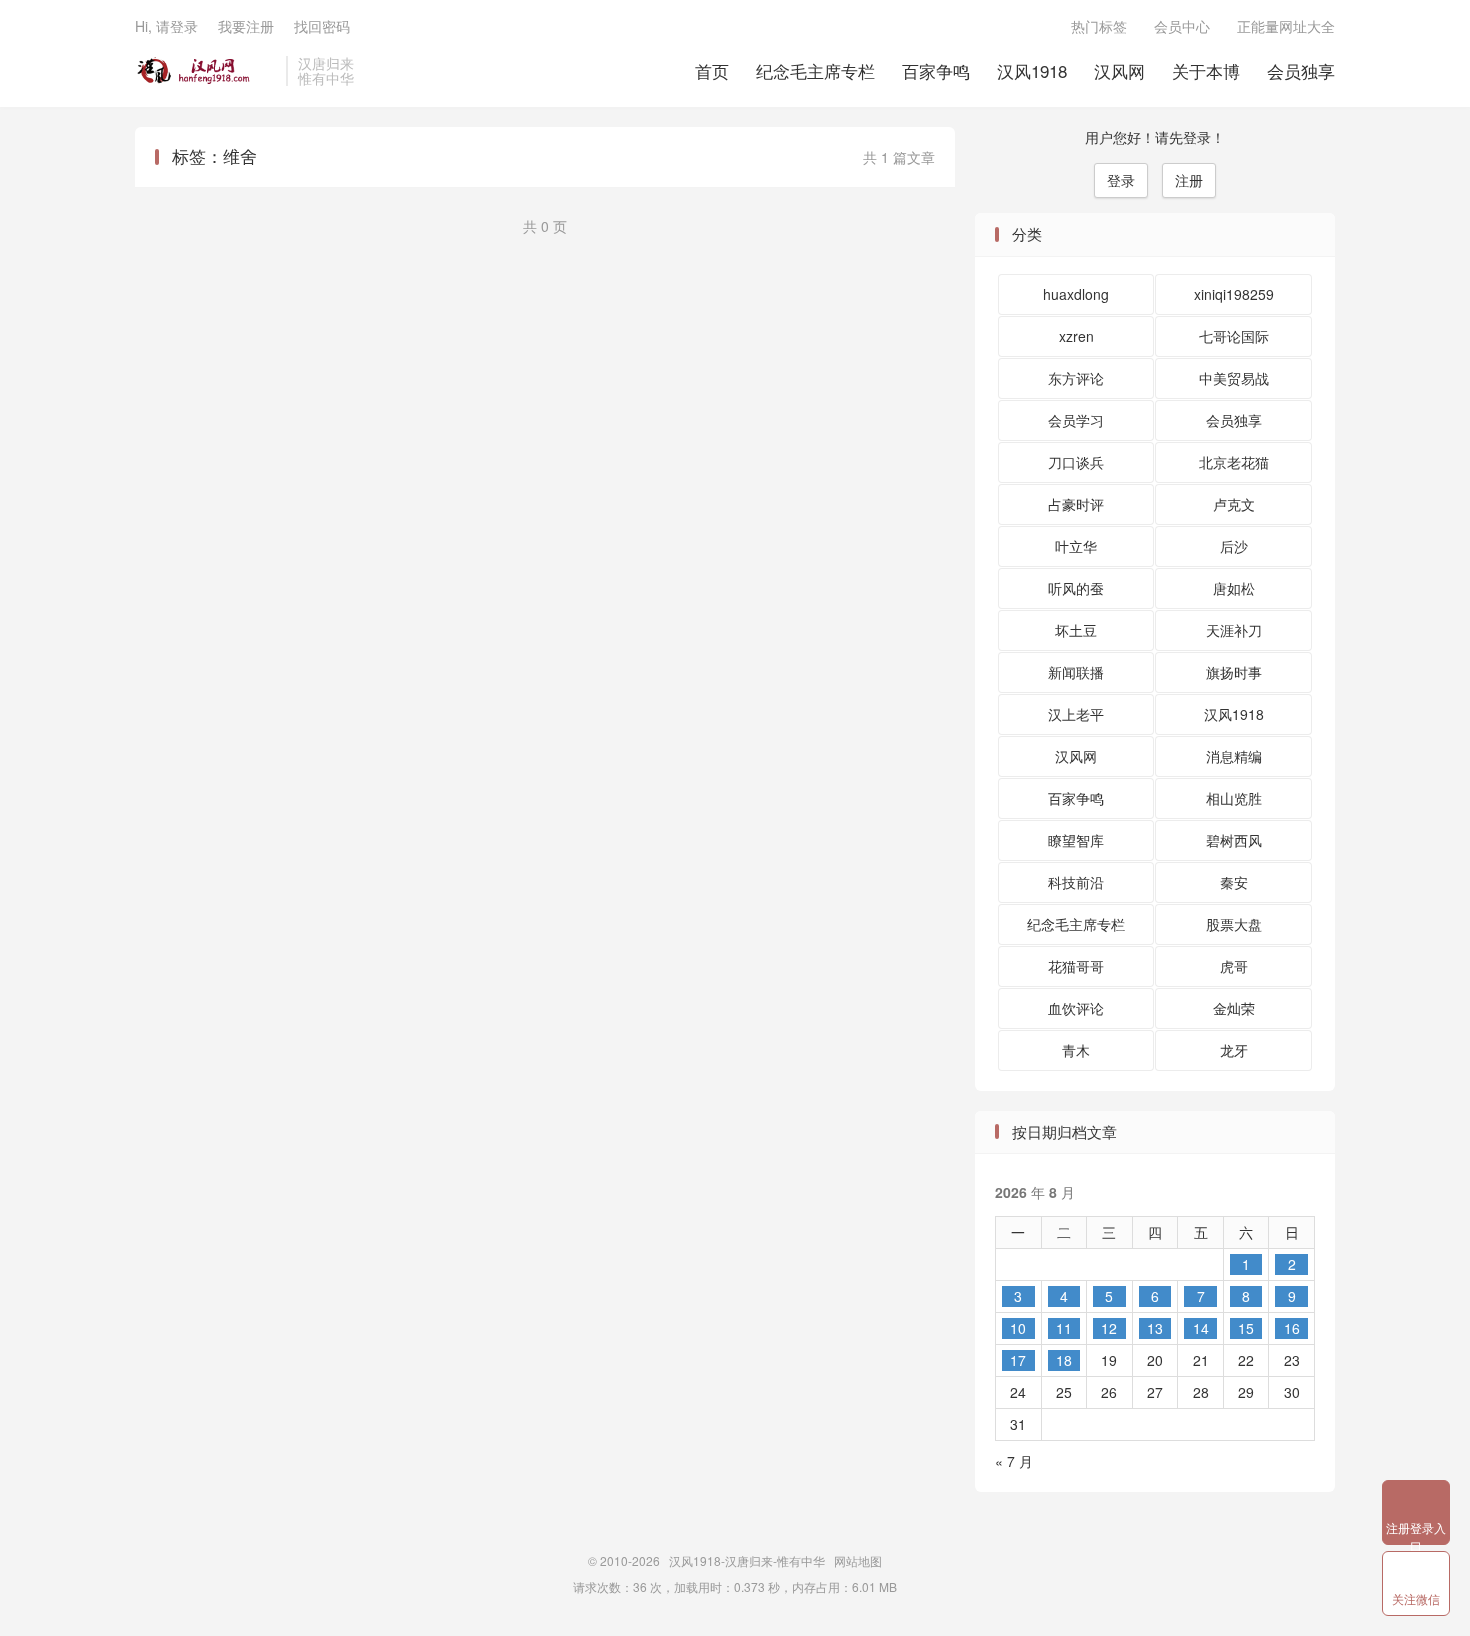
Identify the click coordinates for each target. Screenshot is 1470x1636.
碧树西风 (1234, 840)
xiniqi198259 (1234, 294)
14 (1201, 1328)
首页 (712, 70)
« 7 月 (1014, 1461)
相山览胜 (1234, 798)
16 (1292, 1328)
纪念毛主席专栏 (815, 70)
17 (1018, 1360)
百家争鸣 (936, 70)
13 (1155, 1328)
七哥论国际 (1234, 336)
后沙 (1234, 546)
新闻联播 (1076, 672)
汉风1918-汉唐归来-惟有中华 (205, 71)
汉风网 (1119, 70)
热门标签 (1099, 26)
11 (1064, 1328)
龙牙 (1234, 1050)
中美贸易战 (1234, 378)
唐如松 (1234, 588)
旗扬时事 (1234, 672)
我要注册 (246, 26)
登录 (1121, 180)
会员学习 (1076, 420)
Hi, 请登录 (166, 26)
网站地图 (858, 1560)
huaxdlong (1076, 294)
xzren (1076, 336)
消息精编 (1234, 756)
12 (1109, 1328)
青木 (1076, 1050)
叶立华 (1076, 546)
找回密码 (322, 26)
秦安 (1234, 882)
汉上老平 (1076, 714)
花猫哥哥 (1076, 966)
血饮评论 (1076, 1008)
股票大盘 (1234, 924)
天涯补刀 (1234, 630)
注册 (1189, 180)
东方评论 (1076, 378)
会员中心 (1182, 26)
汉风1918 (1032, 70)
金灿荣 (1234, 1008)
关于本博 (1206, 70)
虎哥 (1234, 966)
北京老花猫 (1234, 462)
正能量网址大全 (1286, 26)
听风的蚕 (1076, 588)
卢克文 (1234, 504)
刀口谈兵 (1076, 462)
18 (1064, 1360)
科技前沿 (1076, 882)
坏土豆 (1076, 630)
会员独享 (1301, 70)
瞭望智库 (1076, 840)
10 (1018, 1328)
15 (1246, 1328)
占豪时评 (1076, 504)
